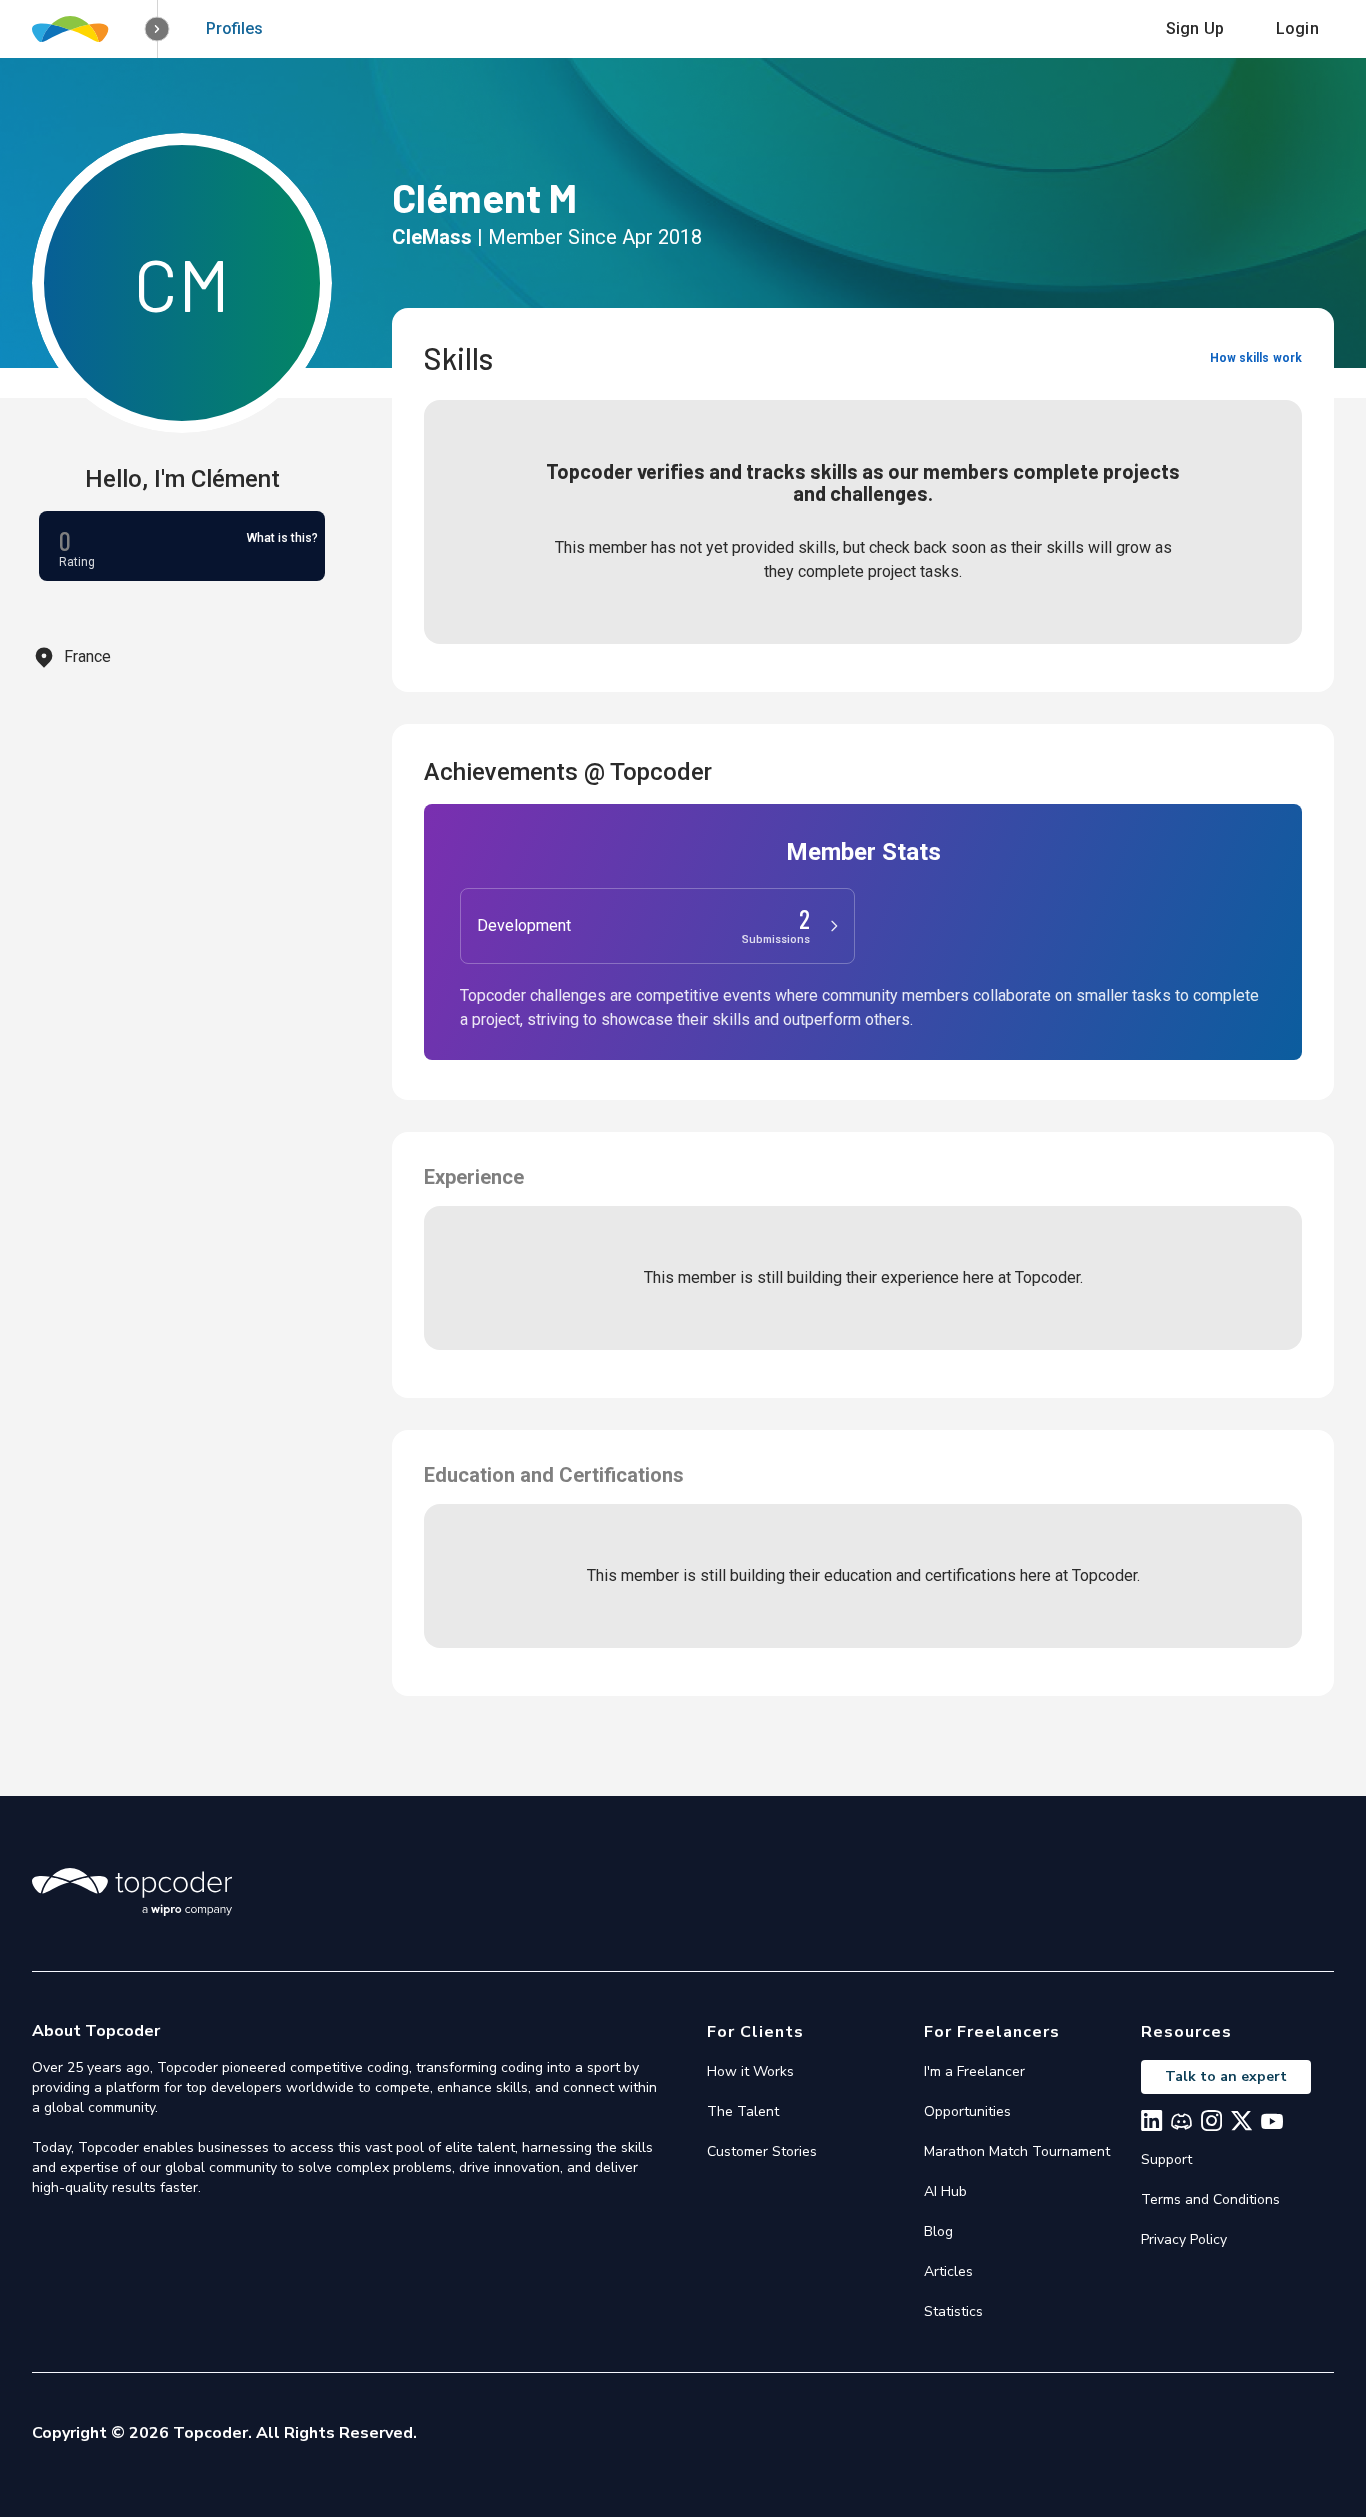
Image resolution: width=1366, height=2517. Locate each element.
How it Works (750, 2071)
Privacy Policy (1184, 2239)
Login (1297, 28)
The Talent (743, 2111)
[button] (157, 29)
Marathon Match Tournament (1017, 2151)
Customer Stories (762, 2151)
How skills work (1256, 358)
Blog (938, 2231)
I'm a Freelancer (974, 2071)
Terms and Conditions (1210, 2199)
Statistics (953, 2311)
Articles (948, 2271)
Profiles (234, 28)
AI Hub (945, 2191)
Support (1166, 2159)
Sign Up (1195, 28)
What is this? (282, 538)
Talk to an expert (1226, 2076)
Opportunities (967, 2111)
